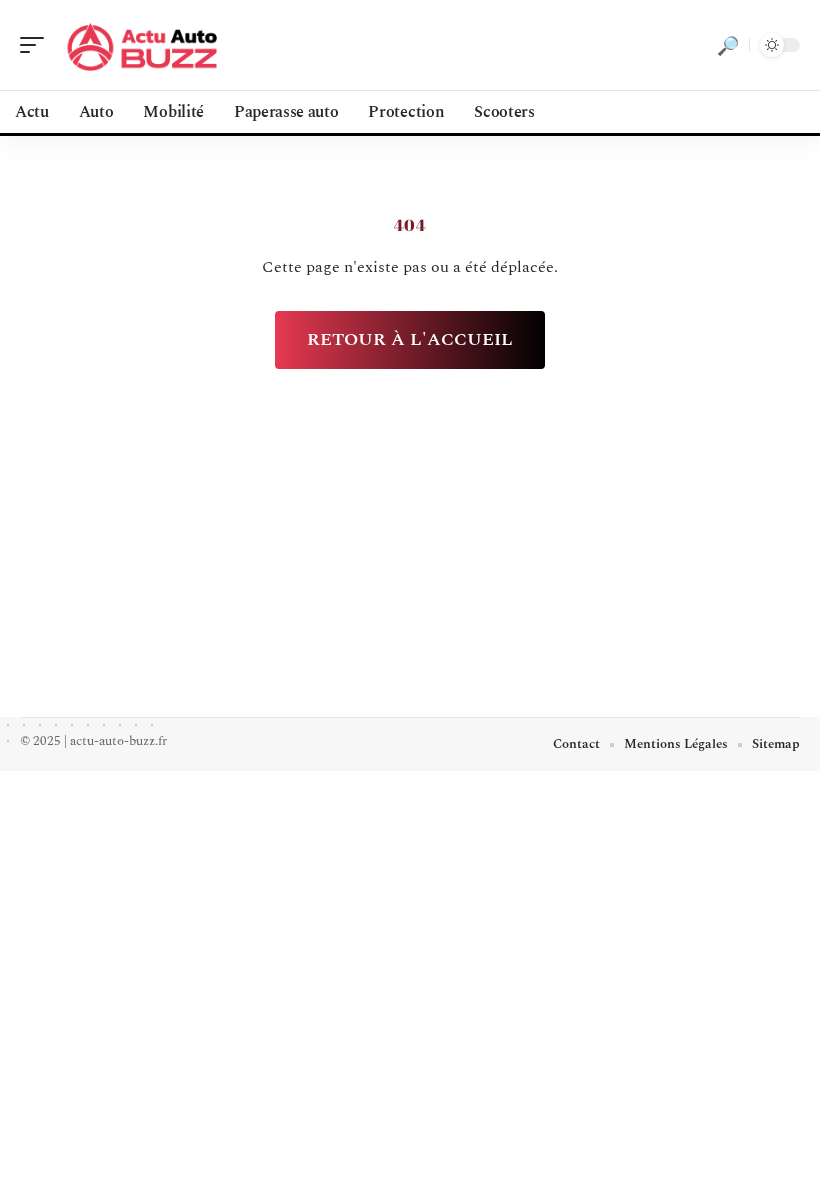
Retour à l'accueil (410, 339)
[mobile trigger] (37, 45)
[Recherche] (728, 45)
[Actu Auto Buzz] (144, 45)
